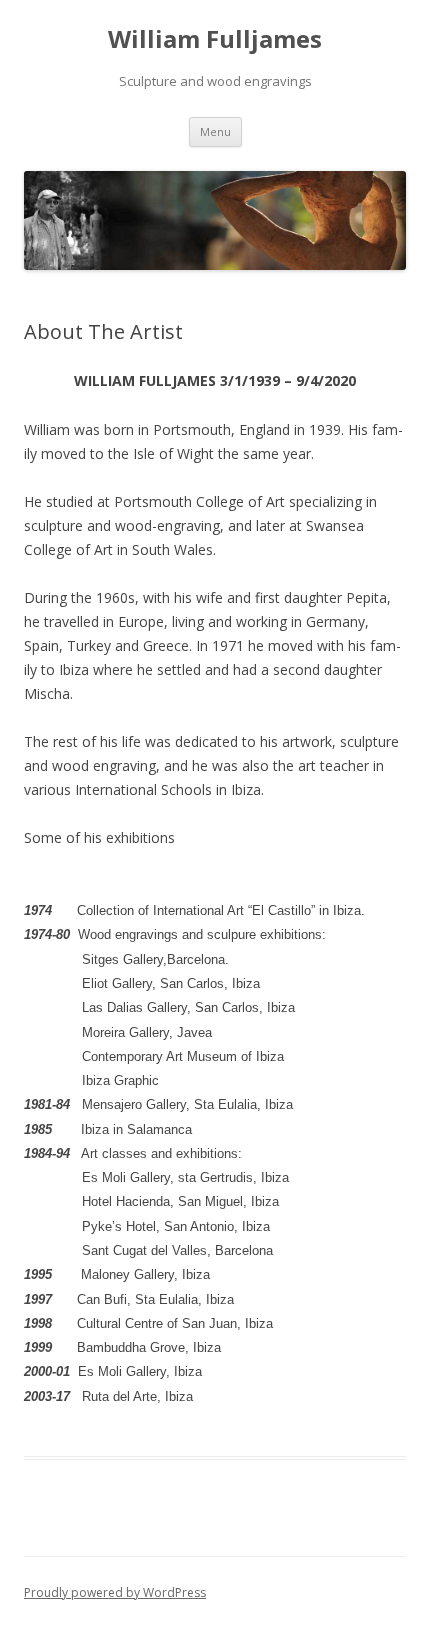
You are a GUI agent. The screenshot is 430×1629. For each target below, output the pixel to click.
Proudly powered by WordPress (115, 1592)
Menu (215, 131)
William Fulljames (215, 39)
